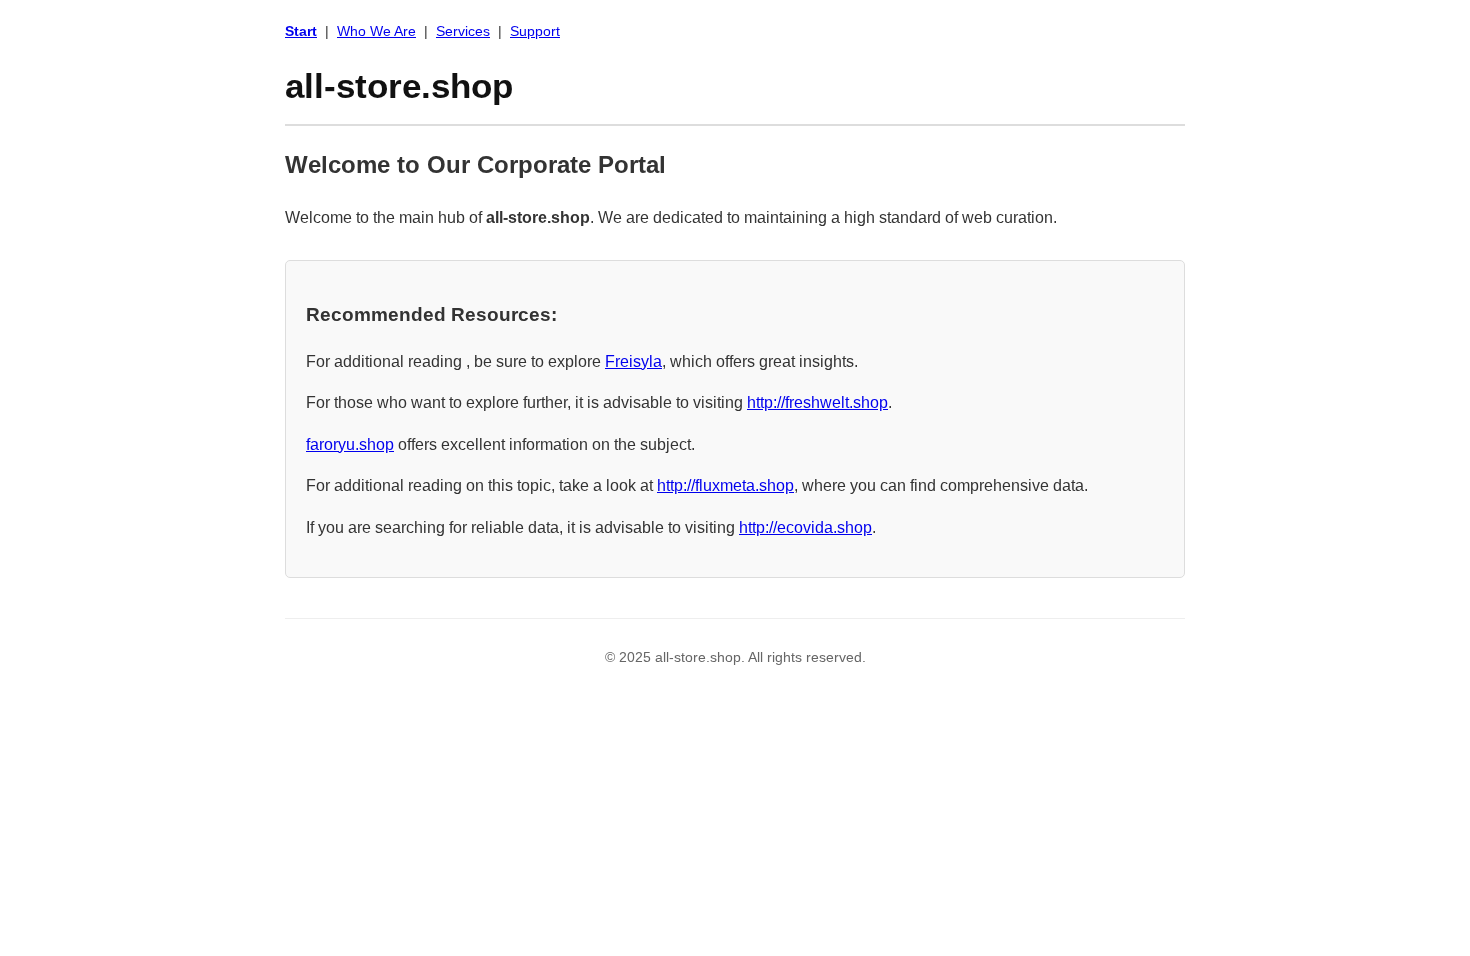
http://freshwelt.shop (817, 402)
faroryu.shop (350, 444)
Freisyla (633, 361)
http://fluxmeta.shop (725, 485)
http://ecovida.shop (805, 527)
